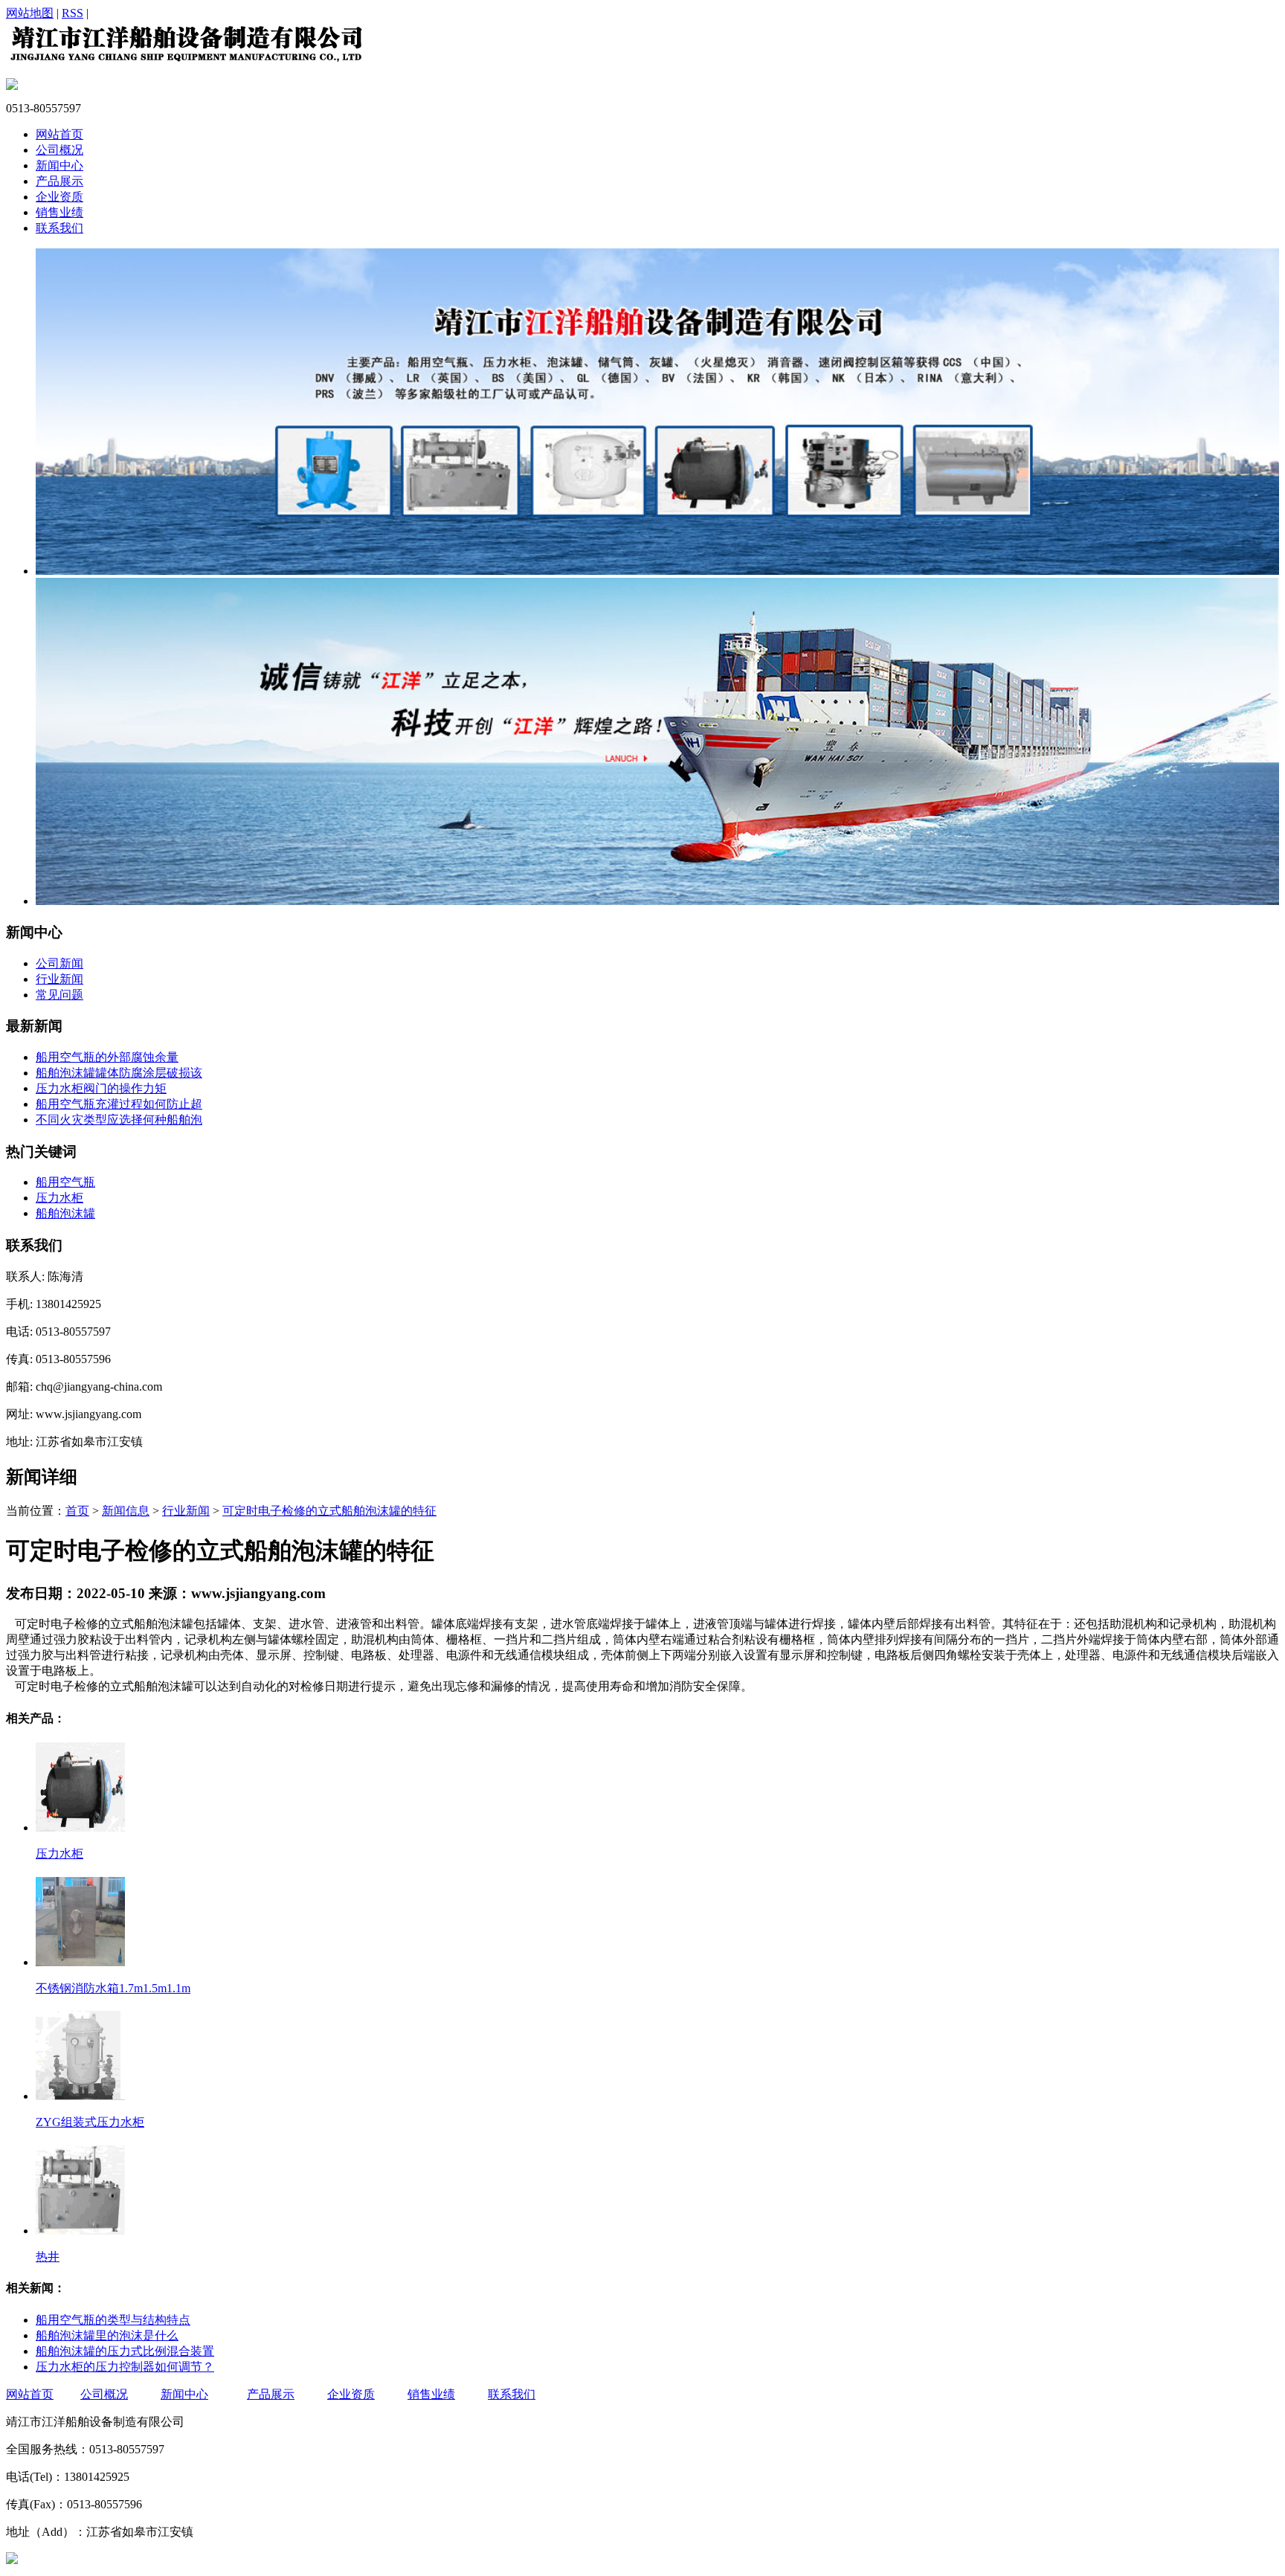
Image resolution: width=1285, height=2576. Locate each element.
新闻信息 (126, 1511)
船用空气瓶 (65, 1182)
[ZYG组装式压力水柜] (80, 2094)
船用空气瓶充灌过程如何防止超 (119, 1104)
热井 (48, 2257)
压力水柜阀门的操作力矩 (101, 1088)
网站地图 (30, 13)
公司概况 (59, 150)
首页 (77, 1511)
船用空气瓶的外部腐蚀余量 (107, 1057)
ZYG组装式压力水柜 (90, 2122)
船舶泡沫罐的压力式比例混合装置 (125, 2351)
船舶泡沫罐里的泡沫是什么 (107, 2335)
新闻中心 (59, 165)
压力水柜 (59, 1198)
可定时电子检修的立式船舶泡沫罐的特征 (329, 1511)
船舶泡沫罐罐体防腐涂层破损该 (119, 1073)
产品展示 (59, 181)
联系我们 (59, 228)
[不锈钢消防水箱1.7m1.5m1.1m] (80, 1960)
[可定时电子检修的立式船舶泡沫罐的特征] (185, 62)
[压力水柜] (80, 1826)
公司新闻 (59, 963)
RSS (73, 13)
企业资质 (59, 197)
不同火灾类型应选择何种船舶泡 (119, 1120)
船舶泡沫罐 (65, 1213)
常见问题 (59, 995)
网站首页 (59, 134)
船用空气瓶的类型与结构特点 (113, 2320)
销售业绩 (59, 212)
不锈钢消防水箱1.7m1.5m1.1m (113, 1988)
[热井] (80, 2229)
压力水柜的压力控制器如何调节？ (125, 2367)
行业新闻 (59, 979)
